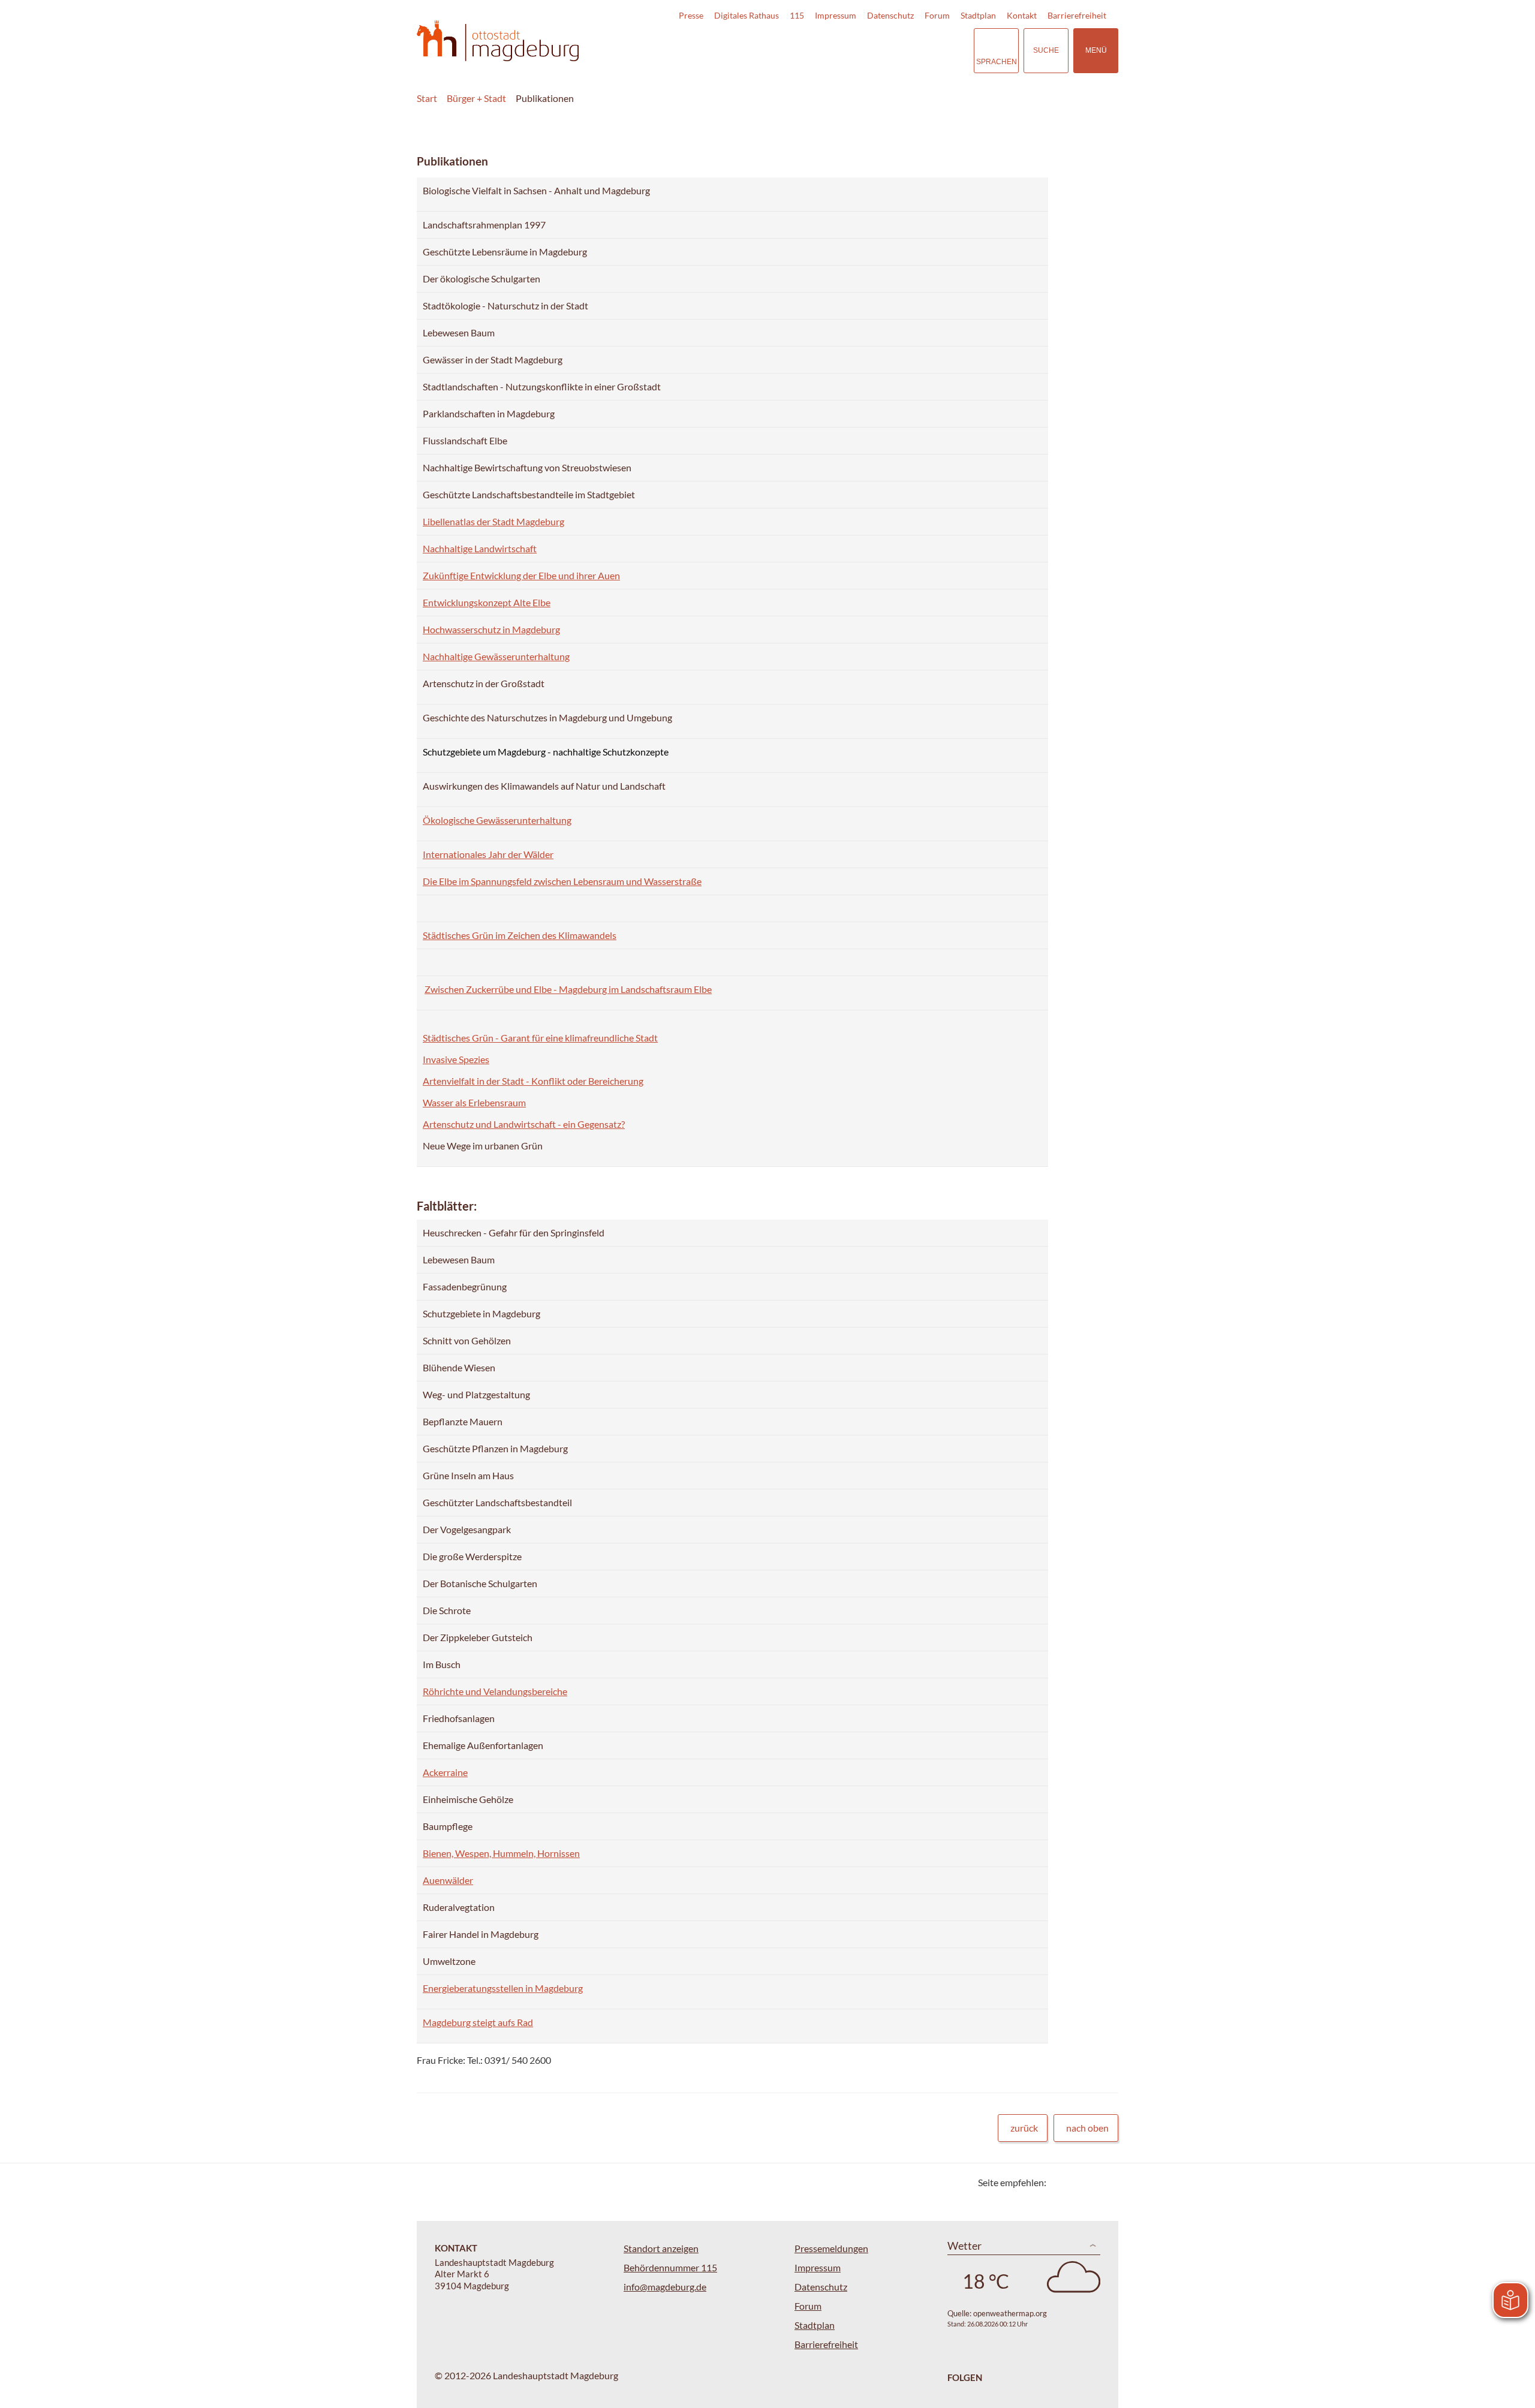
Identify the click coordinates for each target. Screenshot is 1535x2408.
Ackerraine (445, 1772)
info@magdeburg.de (665, 2287)
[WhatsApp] (1105, 2182)
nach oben (1087, 2128)
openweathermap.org (1010, 2313)
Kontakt (1022, 15)
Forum (937, 15)
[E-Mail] (1090, 2182)
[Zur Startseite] (498, 41)
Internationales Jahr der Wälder (488, 854)
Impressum (836, 15)
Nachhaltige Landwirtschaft (480, 548)
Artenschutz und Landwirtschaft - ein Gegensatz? (524, 1124)
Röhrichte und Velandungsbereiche (495, 1691)
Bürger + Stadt (476, 98)
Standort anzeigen (661, 2248)
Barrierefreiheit (1077, 15)
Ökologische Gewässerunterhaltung (497, 820)
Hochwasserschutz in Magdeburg (491, 629)
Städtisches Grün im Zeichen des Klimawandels (520, 935)
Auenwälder (448, 1880)
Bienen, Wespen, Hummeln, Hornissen (501, 1853)
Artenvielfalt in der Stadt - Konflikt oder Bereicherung (533, 1081)
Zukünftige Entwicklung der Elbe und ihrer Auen (521, 575)
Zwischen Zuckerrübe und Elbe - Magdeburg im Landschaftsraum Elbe (568, 989)
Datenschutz (890, 15)
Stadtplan (978, 15)
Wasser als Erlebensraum (474, 1102)
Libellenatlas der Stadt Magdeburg (493, 521)
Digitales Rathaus (747, 15)
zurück (1024, 2128)
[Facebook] (1075, 2182)
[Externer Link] (881, 50)
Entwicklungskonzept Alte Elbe (487, 602)
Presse (691, 15)
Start (427, 98)
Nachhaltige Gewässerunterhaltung (496, 656)
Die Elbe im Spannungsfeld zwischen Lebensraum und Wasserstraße (562, 881)
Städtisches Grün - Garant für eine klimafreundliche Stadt (540, 1038)
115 (797, 15)
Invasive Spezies (456, 1059)
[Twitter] (1060, 2182)
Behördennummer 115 (670, 2267)
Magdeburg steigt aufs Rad (478, 2022)
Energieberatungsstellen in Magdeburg (503, 1988)
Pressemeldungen (831, 2248)
